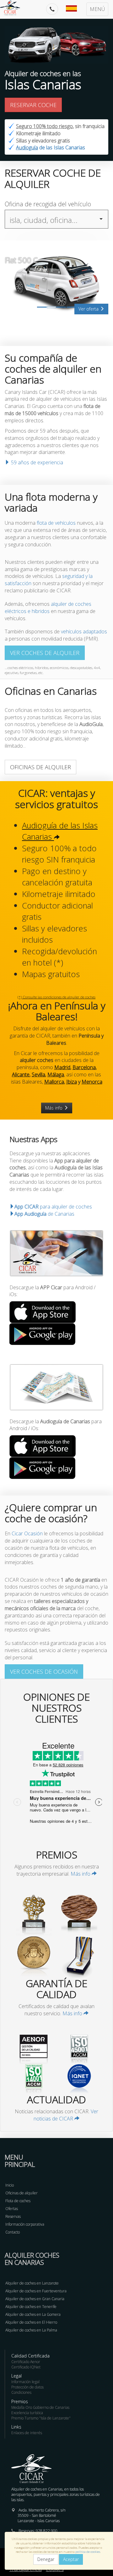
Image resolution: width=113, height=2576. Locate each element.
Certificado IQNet (26, 2367)
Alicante (21, 1074)
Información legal (25, 2382)
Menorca (92, 1082)
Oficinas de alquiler (22, 2193)
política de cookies (88, 2552)
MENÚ (97, 9)
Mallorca (54, 1082)
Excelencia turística (27, 2413)
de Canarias (44, 1214)
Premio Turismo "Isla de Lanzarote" (41, 2418)
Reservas (13, 2216)
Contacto (13, 2232)
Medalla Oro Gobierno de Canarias (40, 2407)
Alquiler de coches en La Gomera (33, 2314)
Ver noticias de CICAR (66, 2115)
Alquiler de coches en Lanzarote (32, 2283)
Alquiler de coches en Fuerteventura (36, 2291)
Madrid (62, 1067)
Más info (54, 1108)
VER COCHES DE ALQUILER (45, 653)
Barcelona (84, 1067)
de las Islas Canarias (51, 147)
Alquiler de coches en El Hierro (31, 2322)
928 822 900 (47, 2531)
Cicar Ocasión (27, 1533)
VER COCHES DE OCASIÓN (44, 1672)
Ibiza (72, 1082)
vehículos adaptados (84, 631)
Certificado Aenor (26, 2362)
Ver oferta (89, 309)
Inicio (10, 2185)
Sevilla (38, 1074)
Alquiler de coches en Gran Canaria (35, 2299)
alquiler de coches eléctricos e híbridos (48, 608)
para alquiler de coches (53, 1207)
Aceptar (71, 2559)
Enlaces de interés (27, 2433)
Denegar (46, 2559)
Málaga (56, 1074)
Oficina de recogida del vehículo (48, 204)
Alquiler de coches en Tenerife (31, 2307)
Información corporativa (25, 2224)
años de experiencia (37, 462)
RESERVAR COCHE (33, 105)
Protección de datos (27, 2387)
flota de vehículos (56, 523)
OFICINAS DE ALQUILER (40, 767)
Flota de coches (18, 2201)
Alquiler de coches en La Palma (31, 2330)
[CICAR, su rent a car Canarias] (13, 8)
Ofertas (12, 2209)
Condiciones (21, 2392)
